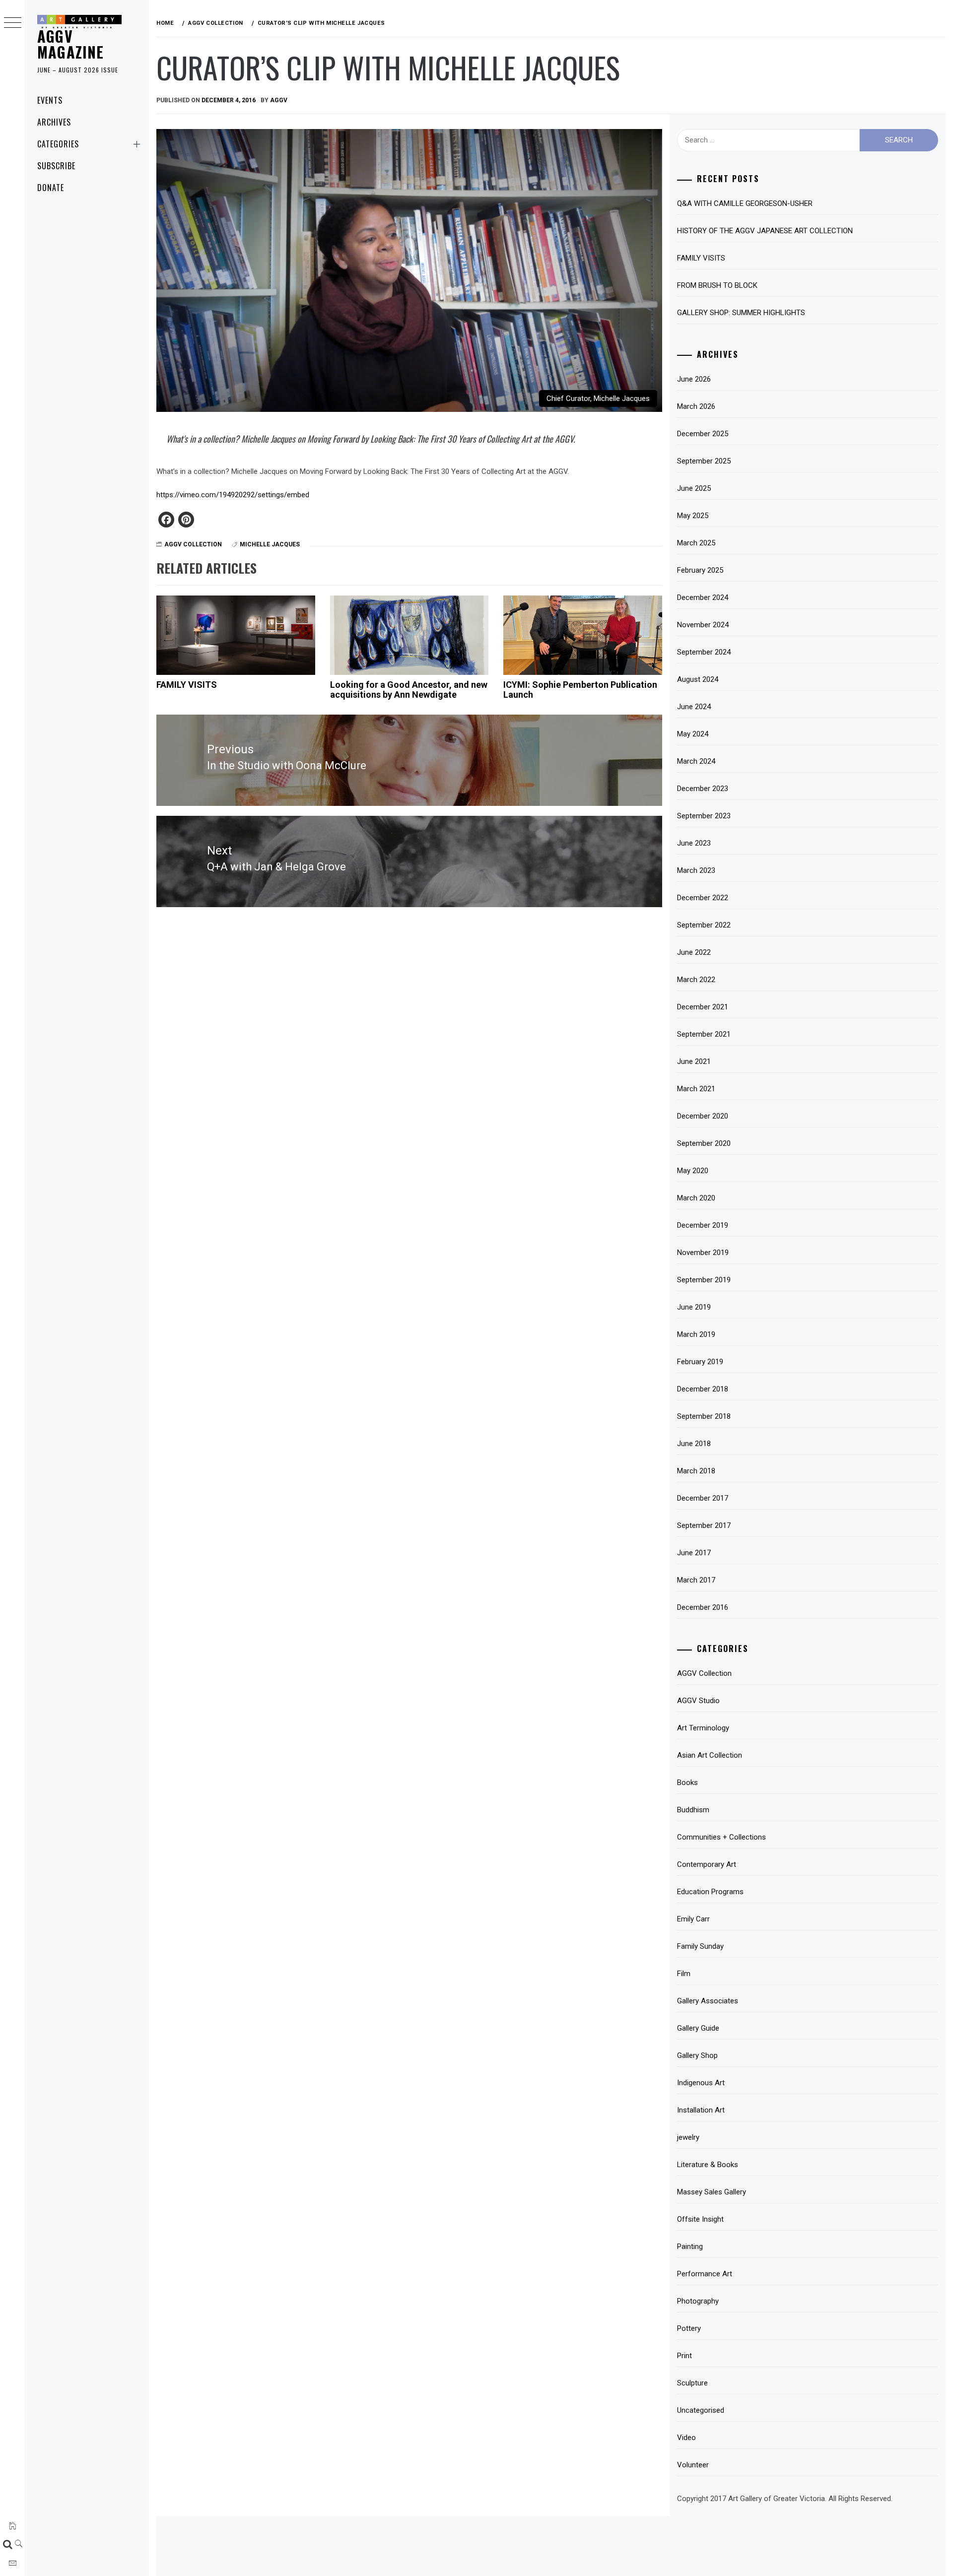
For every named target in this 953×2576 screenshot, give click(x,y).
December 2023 (703, 789)
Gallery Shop (697, 2055)
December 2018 (703, 1389)
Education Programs (710, 1892)
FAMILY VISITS (187, 685)
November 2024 (703, 625)
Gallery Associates (708, 2001)
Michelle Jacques (270, 544)
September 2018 (704, 1416)
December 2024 (703, 597)
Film (684, 1974)
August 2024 (698, 679)
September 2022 (704, 925)
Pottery (689, 2328)
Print (684, 2356)
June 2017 (694, 1553)
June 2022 (694, 952)
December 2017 (703, 1498)
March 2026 (696, 406)
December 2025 (703, 434)
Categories (58, 144)
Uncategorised (701, 2410)
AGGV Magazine (71, 44)
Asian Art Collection (710, 1755)
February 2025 (700, 570)
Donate (51, 188)
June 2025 (694, 488)
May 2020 (693, 1171)
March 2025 (696, 543)
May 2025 (693, 516)
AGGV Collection (193, 544)
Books (687, 1783)
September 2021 (704, 1034)
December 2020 (703, 1116)
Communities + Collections (721, 1837)
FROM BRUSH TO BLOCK (717, 285)
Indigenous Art (701, 2083)
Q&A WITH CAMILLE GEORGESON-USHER (745, 203)
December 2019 (703, 1225)
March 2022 (696, 980)
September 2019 (704, 1280)
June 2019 (694, 1307)
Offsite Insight (700, 2219)
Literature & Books (708, 2165)
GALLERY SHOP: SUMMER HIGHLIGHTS (741, 313)
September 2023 (704, 816)
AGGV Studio (698, 1701)
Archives (54, 122)
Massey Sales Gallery (712, 2192)
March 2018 (696, 1471)
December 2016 (703, 1607)
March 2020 (696, 1198)
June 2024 (694, 707)
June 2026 (694, 379)
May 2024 (693, 734)
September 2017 (704, 1525)
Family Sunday (700, 1946)
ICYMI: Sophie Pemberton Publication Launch (580, 690)
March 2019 (696, 1334)
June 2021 (694, 1061)
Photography (698, 2301)
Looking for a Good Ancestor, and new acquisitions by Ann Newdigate (409, 690)
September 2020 (704, 1143)
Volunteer (693, 2465)
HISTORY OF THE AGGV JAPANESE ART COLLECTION (765, 231)
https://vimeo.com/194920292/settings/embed (233, 495)
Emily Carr (693, 1919)
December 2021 (703, 1007)
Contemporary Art (707, 1864)
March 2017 (696, 1580)
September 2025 (704, 461)
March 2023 (696, 870)
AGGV (279, 100)
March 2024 (696, 761)
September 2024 (704, 652)
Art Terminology (703, 1728)
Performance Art (705, 2274)
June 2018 (694, 1444)
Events (50, 100)
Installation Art (701, 2110)
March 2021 (696, 1089)
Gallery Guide (698, 2028)
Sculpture (692, 2383)
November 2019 (703, 1253)
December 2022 (703, 898)
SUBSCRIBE (56, 166)
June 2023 (694, 843)
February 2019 (700, 1362)
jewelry (688, 2137)
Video (686, 2438)
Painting (690, 2246)
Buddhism (693, 1810)
